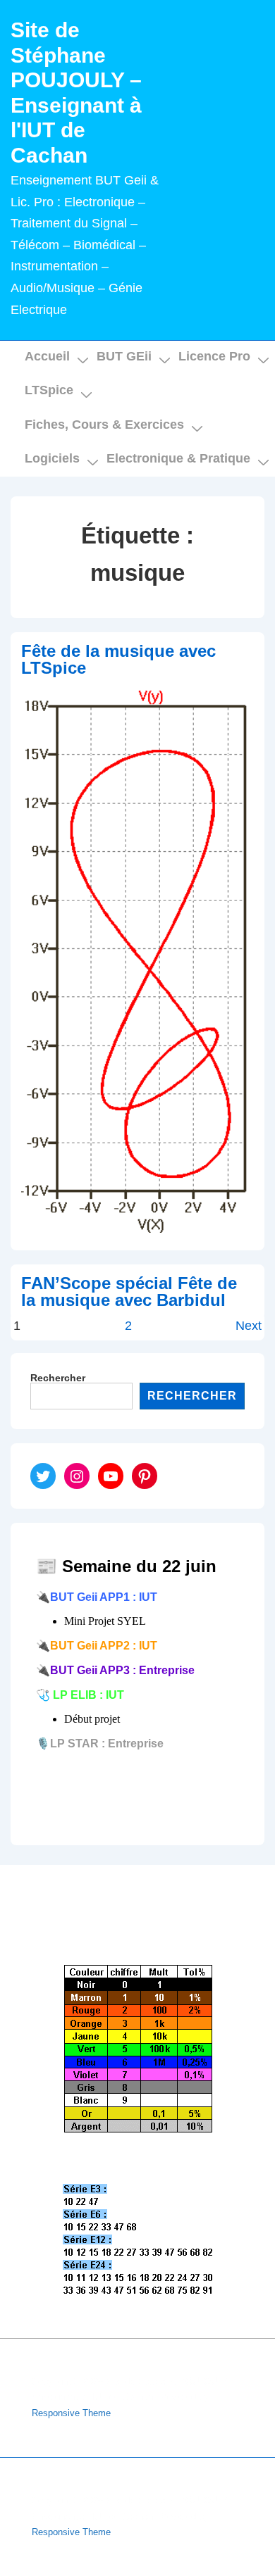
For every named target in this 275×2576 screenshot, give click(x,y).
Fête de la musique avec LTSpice (118, 659)
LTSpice (49, 390)
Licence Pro (214, 356)
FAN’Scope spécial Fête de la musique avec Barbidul (129, 1292)
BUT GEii (124, 356)
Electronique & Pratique (178, 458)
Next (249, 1326)
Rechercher (58, 1378)
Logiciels (52, 458)
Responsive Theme (71, 2413)
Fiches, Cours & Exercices (104, 425)
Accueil (47, 356)
